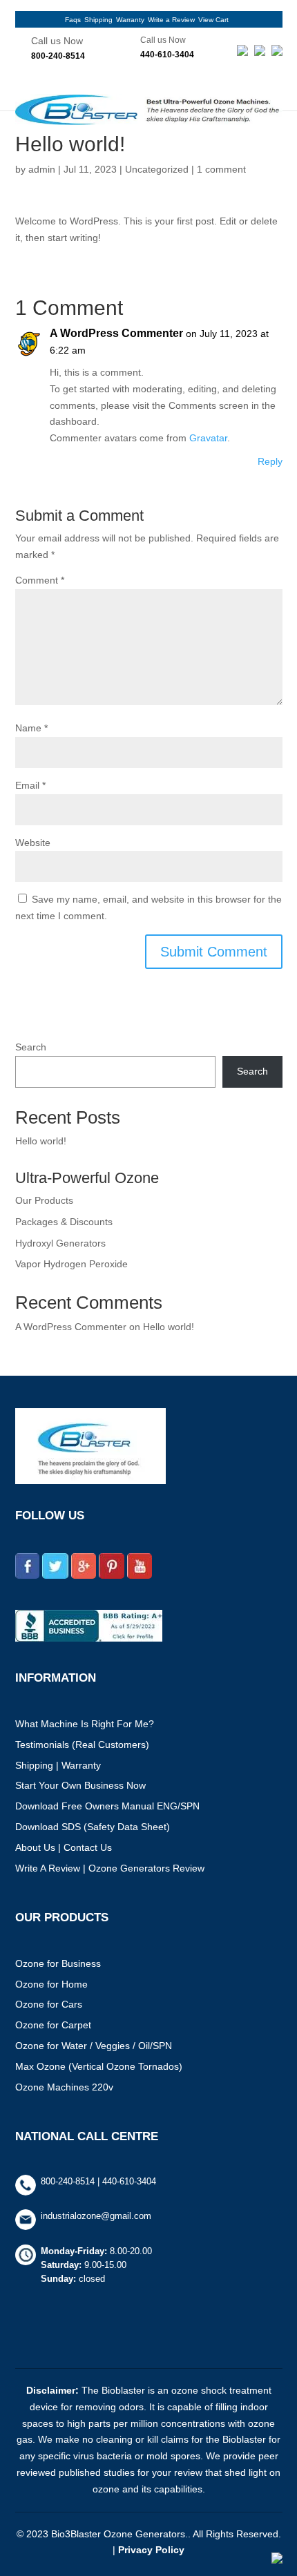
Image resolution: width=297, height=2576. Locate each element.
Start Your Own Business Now (80, 1785)
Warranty (130, 20)
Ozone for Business (58, 1963)
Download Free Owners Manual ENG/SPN (107, 1806)
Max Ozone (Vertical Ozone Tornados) (99, 2066)
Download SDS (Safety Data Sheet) (93, 1827)
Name (31, 728)
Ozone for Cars (49, 2004)
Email (30, 785)
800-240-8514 (58, 56)
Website (33, 843)
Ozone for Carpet (53, 2025)
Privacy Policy (151, 2550)
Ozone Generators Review (146, 1868)
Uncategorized (157, 169)
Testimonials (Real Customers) (82, 1744)
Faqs (73, 20)
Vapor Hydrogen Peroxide (71, 1264)
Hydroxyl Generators (60, 1243)
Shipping (98, 20)
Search (31, 1047)
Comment (40, 580)
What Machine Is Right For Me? (85, 1724)
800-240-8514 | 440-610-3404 (98, 2181)
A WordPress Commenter (116, 333)
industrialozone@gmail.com (96, 2216)
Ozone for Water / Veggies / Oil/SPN (94, 2046)
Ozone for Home (51, 1984)
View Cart (213, 20)
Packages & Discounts (64, 1222)
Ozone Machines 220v (64, 2087)
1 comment (221, 169)
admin (42, 169)
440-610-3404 (167, 55)
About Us (35, 1847)
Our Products (44, 1200)
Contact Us (88, 1847)
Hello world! (41, 1141)
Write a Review (171, 20)
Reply (270, 461)
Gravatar (208, 438)
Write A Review (48, 1868)
